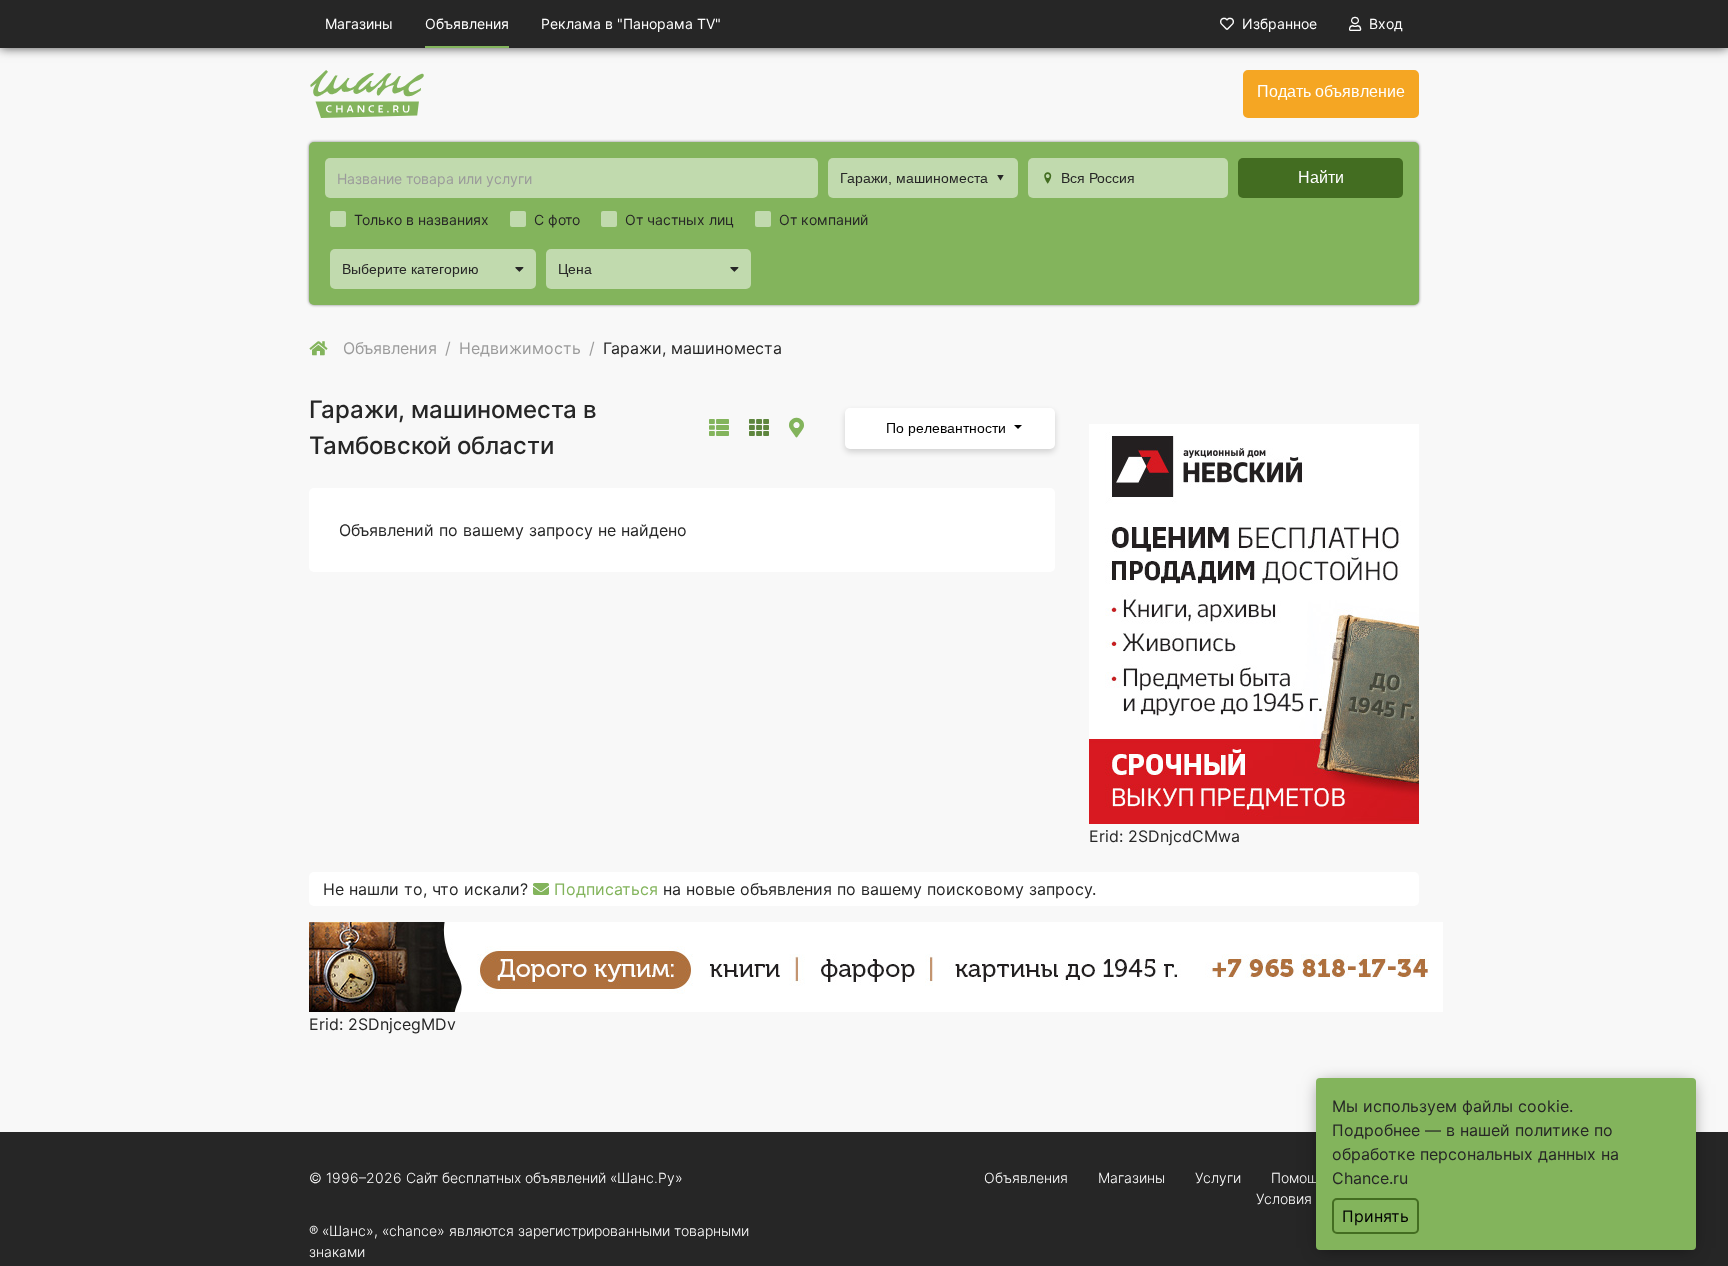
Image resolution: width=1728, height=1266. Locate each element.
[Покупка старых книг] (876, 965)
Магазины (359, 23)
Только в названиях (421, 219)
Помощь (1299, 1177)
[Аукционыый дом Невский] (1254, 622)
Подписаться (603, 889)
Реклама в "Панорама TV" (631, 23)
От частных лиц (679, 219)
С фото (557, 219)
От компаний (823, 219)
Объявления (467, 23)
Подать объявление (1331, 91)
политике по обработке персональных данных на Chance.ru (1475, 1154)
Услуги (1218, 1177)
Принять (1375, 1216)
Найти (1321, 177)
